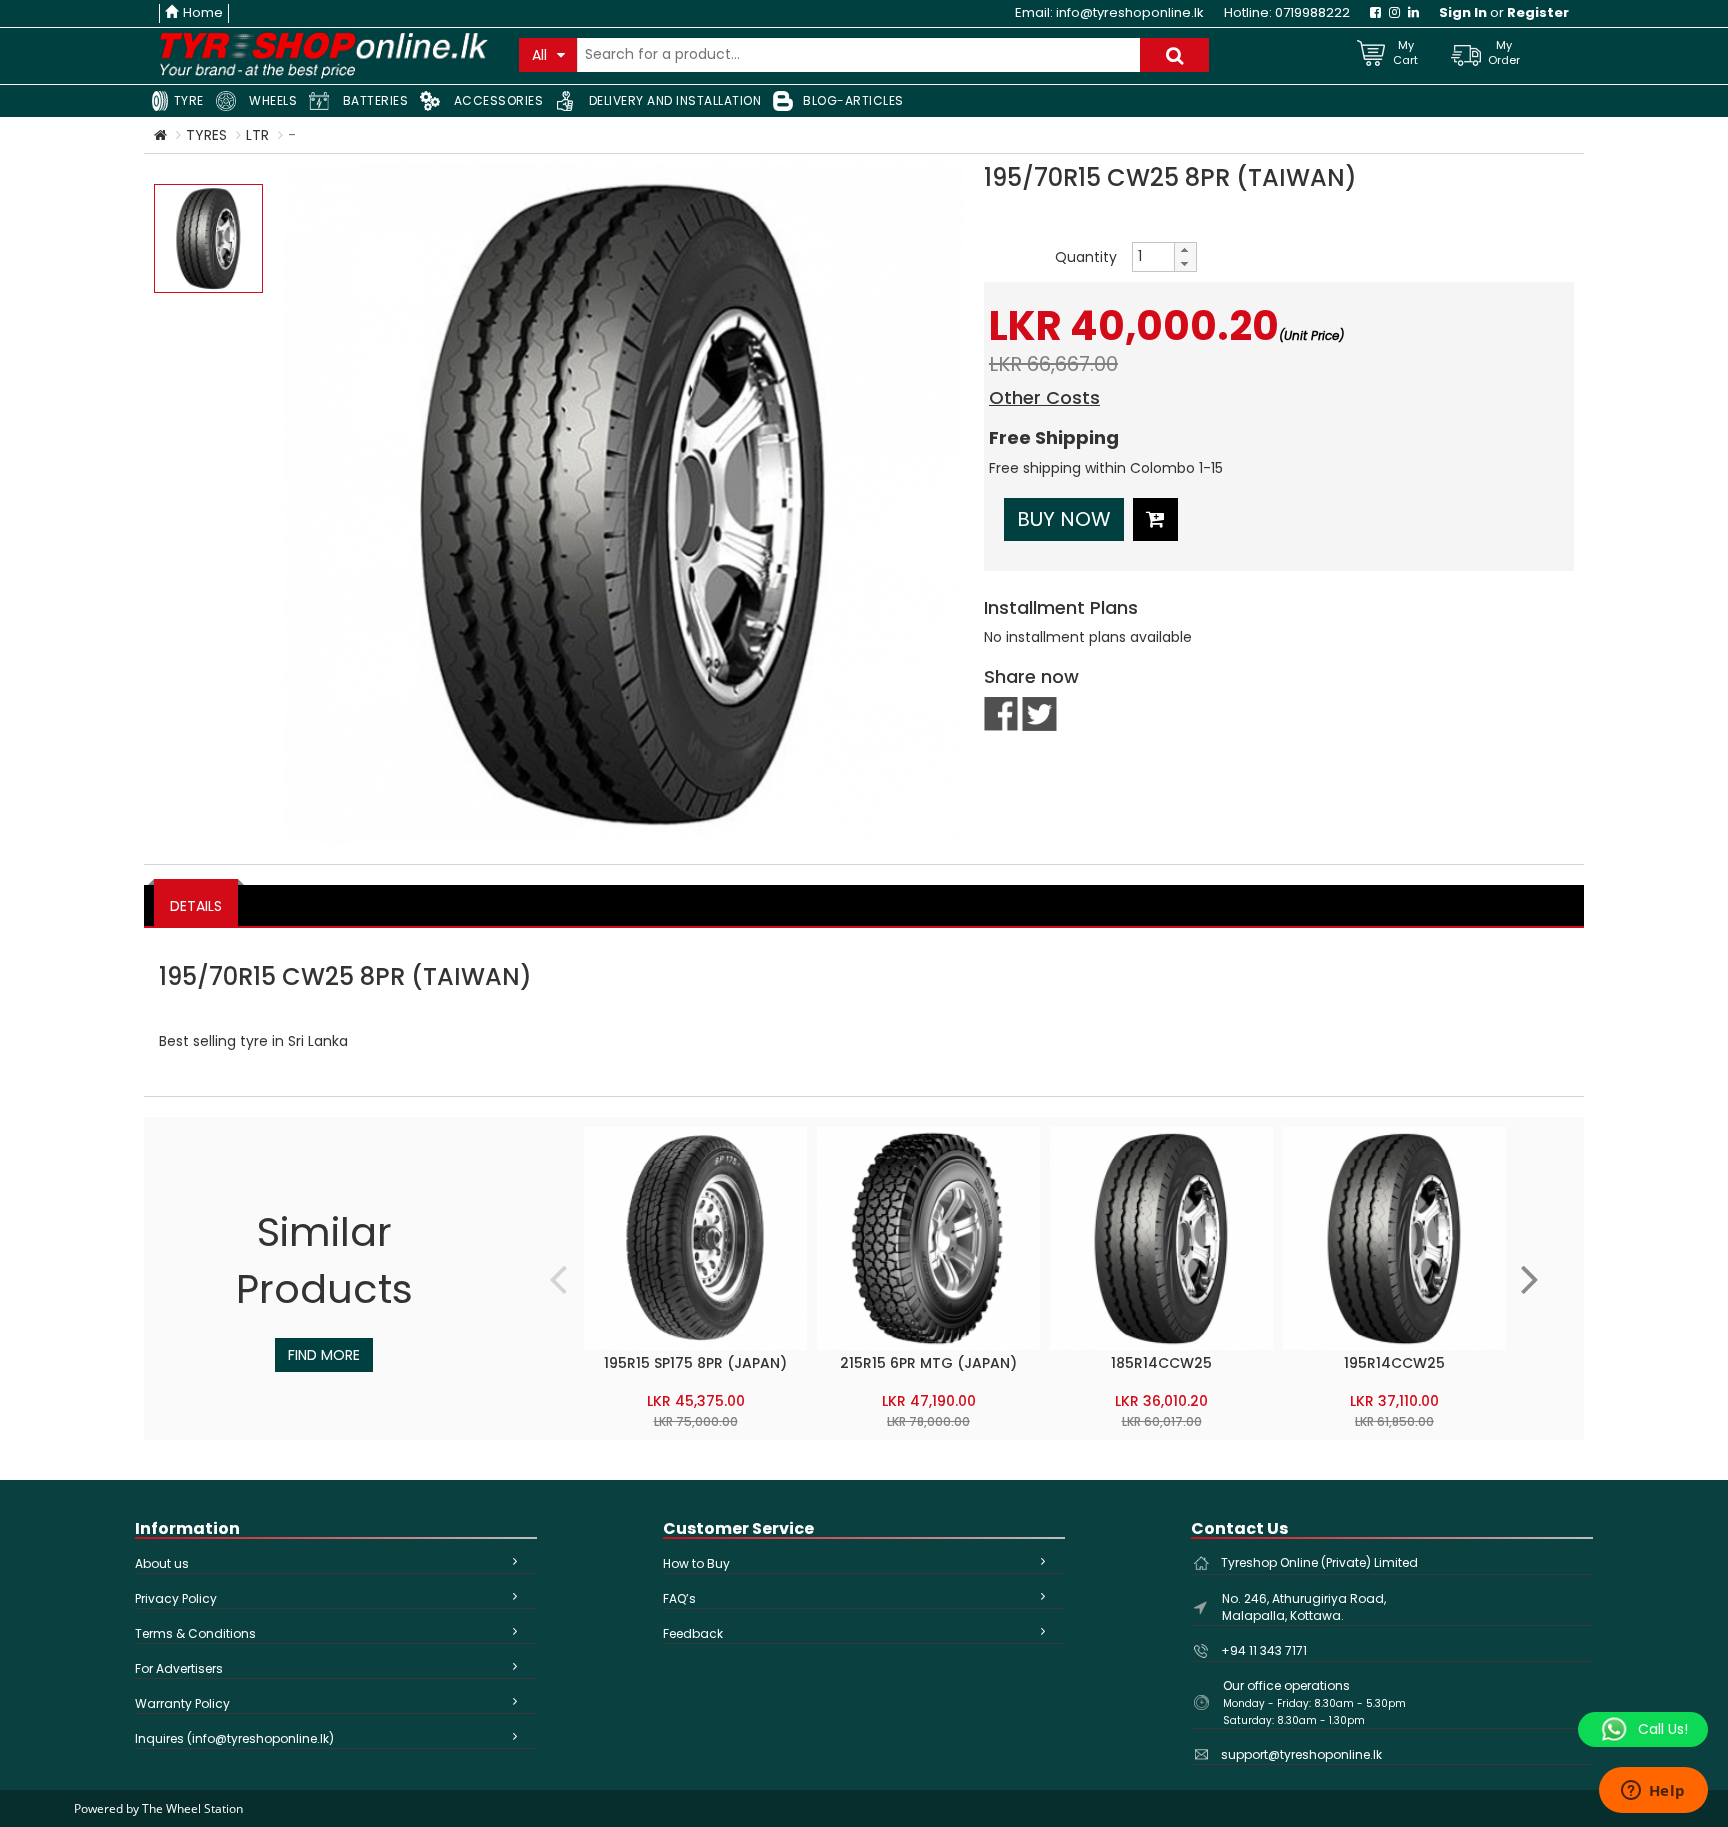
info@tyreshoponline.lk (1130, 12)
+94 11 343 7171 (1264, 1650)
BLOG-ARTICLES (853, 100)
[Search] (1174, 55)
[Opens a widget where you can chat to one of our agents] (1653, 1792)
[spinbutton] (1153, 257)
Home (203, 12)
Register (1538, 12)
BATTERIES (373, 100)
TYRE (187, 100)
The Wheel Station (192, 1808)
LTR (257, 135)
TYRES (206, 135)
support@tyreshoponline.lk (1301, 1754)
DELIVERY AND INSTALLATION (673, 100)
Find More (324, 1355)
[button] (1185, 250)
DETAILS (196, 906)
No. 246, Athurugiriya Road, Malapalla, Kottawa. (1304, 1607)
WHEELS (272, 100)
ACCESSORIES (496, 100)
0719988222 (1312, 12)
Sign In (1463, 12)
